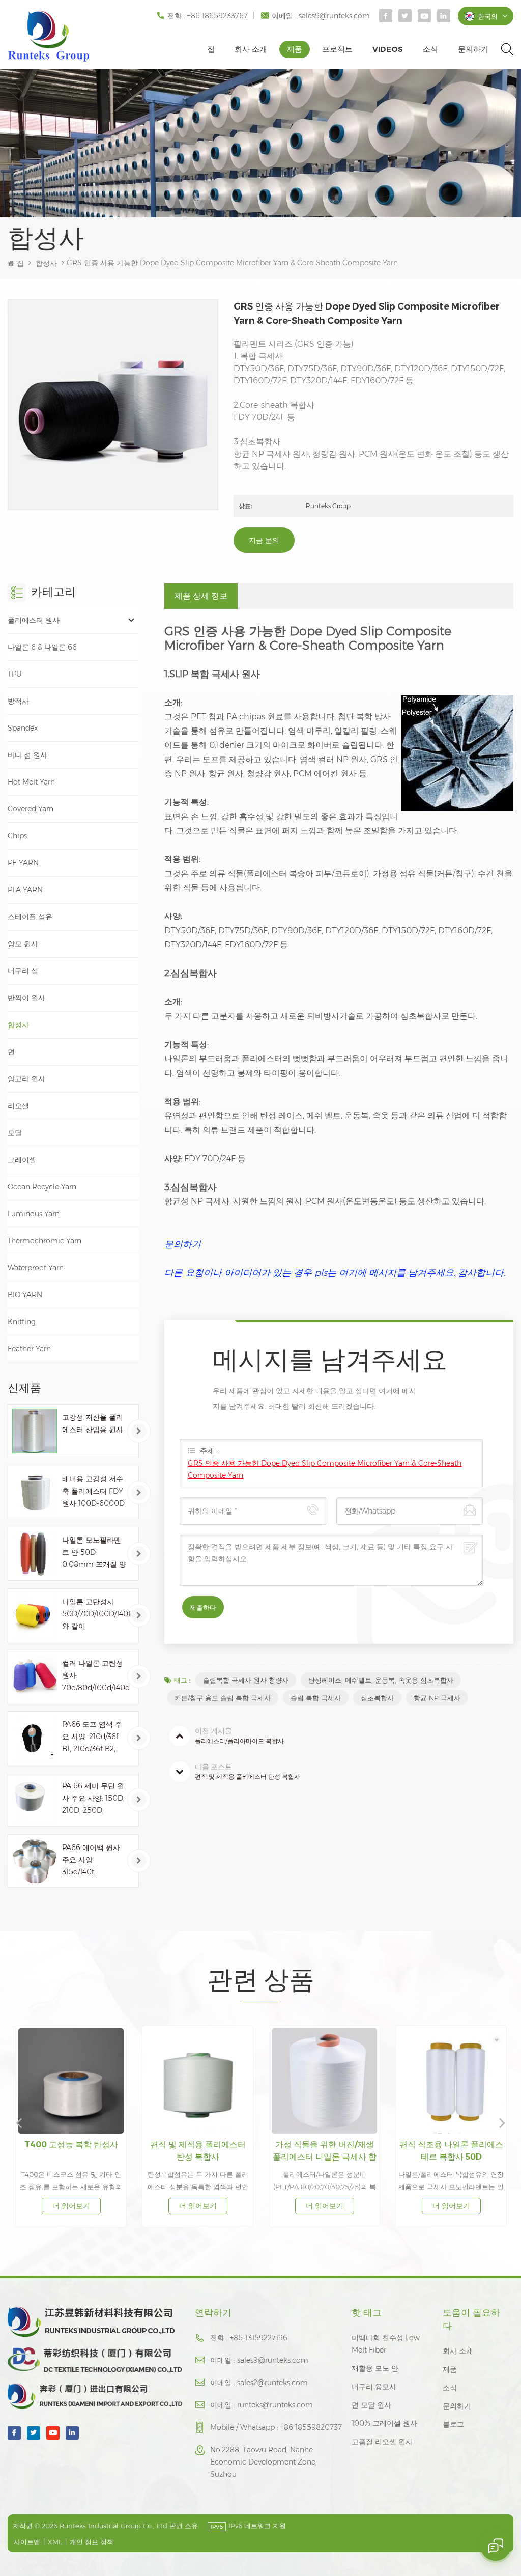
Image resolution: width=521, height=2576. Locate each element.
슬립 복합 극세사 (316, 1698)
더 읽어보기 (71, 2206)
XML (55, 2542)
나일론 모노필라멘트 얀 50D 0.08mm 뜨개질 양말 (94, 1553)
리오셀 (18, 1106)
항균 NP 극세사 (437, 1698)
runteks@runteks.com (275, 2405)
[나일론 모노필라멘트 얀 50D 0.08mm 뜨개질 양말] (35, 1554)
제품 (295, 49)
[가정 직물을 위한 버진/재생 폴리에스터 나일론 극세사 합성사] (198, 2081)
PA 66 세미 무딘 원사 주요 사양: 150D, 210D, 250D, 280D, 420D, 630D (93, 1799)
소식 (430, 49)
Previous (19, 2122)
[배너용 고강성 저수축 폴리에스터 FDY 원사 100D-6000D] (35, 1493)
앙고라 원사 (26, 1079)
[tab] (201, 596)
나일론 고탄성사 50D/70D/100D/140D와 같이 (97, 1614)
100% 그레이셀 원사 (384, 2423)
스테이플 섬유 (30, 917)
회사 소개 (251, 49)
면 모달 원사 (371, 2405)
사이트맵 (27, 2542)
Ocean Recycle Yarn (42, 1187)
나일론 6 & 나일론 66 (42, 647)
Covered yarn (31, 809)
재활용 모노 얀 (375, 2368)
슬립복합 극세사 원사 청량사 (246, 1680)
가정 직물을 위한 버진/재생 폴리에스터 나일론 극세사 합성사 (198, 2151)
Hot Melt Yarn (31, 782)
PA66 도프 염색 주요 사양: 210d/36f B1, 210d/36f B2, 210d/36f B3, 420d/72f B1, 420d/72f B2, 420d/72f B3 (92, 1737)
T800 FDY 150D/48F (451, 2145)
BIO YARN (25, 1295)
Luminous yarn (34, 1214)
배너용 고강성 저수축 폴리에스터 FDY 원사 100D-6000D (93, 1491)
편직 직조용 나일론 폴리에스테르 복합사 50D (325, 2151)
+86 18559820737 (311, 2427)
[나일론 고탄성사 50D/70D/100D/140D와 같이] (35, 1615)
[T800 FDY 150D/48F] (452, 2081)
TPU (15, 674)
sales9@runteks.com (334, 16)
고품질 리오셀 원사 (382, 2442)
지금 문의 (264, 540)
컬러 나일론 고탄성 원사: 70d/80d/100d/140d (96, 1675)
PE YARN (23, 863)
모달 (15, 1133)
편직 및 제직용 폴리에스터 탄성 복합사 (71, 2151)
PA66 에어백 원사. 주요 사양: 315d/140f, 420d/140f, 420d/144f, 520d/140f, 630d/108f (92, 1860)
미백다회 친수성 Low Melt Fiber (386, 2344)
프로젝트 (337, 49)
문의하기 (473, 49)
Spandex (23, 728)
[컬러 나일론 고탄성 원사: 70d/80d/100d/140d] (35, 1677)
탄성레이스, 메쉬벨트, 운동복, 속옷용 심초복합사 (381, 1680)
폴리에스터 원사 (34, 620)
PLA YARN (25, 890)
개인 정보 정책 (92, 2542)
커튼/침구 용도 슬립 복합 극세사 (223, 1698)
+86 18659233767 (218, 16)
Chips (17, 836)
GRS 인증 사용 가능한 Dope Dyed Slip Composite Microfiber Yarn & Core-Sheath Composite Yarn (325, 1469)
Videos (388, 49)
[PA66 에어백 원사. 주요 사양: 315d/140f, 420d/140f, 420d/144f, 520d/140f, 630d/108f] (35, 1861)
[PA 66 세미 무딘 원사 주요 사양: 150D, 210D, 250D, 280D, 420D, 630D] (35, 1800)
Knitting (22, 1322)
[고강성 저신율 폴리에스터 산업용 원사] (35, 1431)
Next (502, 2122)
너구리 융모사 (374, 2387)
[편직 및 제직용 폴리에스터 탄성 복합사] (71, 2081)
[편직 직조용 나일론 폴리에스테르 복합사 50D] (325, 2081)
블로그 (453, 2424)
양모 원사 (23, 944)
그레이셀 (22, 1160)
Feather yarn (29, 1349)
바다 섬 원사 (27, 755)
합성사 (46, 263)
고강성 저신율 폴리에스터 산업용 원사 (93, 1423)
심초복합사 (377, 1698)
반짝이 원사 (26, 998)
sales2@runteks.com (272, 2383)
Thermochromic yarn (45, 1241)
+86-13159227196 (259, 2338)
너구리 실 (23, 971)
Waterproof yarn (36, 1268)
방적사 (18, 701)
